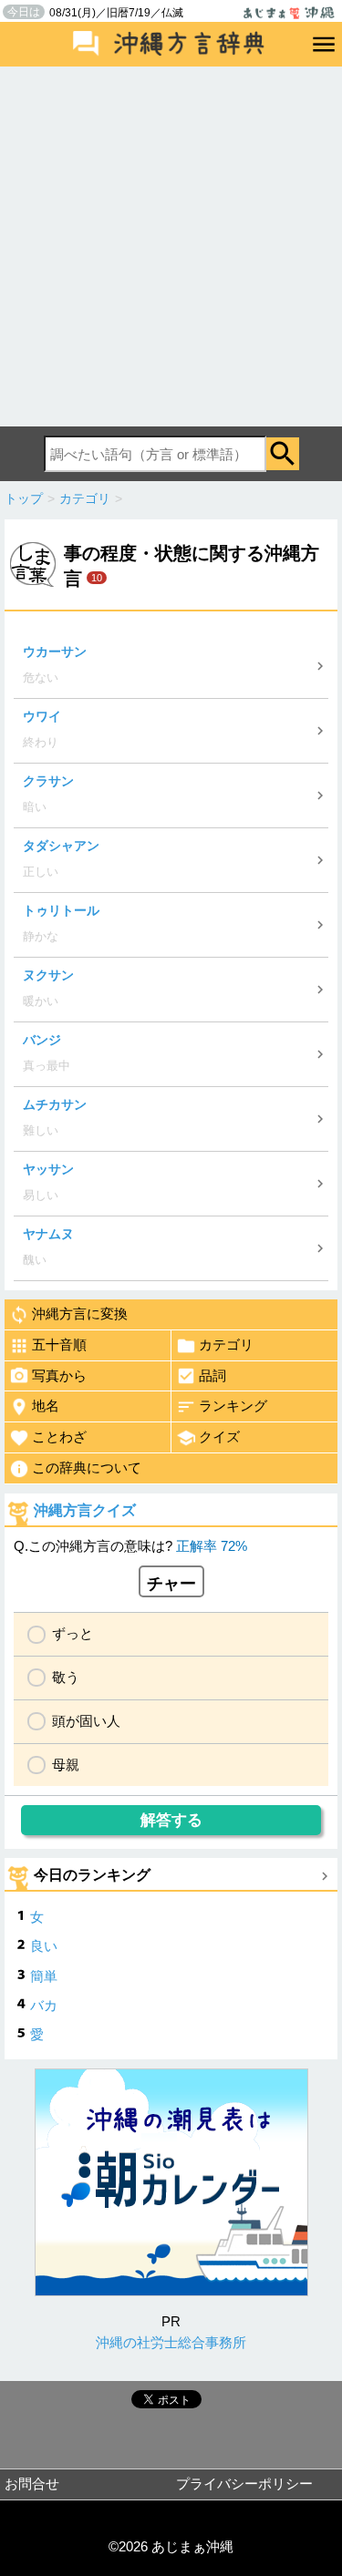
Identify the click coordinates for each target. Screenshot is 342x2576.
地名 (46, 1406)
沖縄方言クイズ (85, 1510)
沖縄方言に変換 (80, 1314)
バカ (44, 2005)
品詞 (212, 1375)
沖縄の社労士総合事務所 (171, 2342)
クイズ (219, 1437)
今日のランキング (92, 1875)
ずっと (73, 1633)
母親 (66, 1765)
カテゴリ (226, 1344)
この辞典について (87, 1468)
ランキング (233, 1406)
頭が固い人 (86, 1721)
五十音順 (59, 1344)
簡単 (44, 1976)
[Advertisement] (171, 246)
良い (44, 1946)
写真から (59, 1375)
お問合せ (32, 2484)
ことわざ (59, 1437)
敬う (66, 1677)
